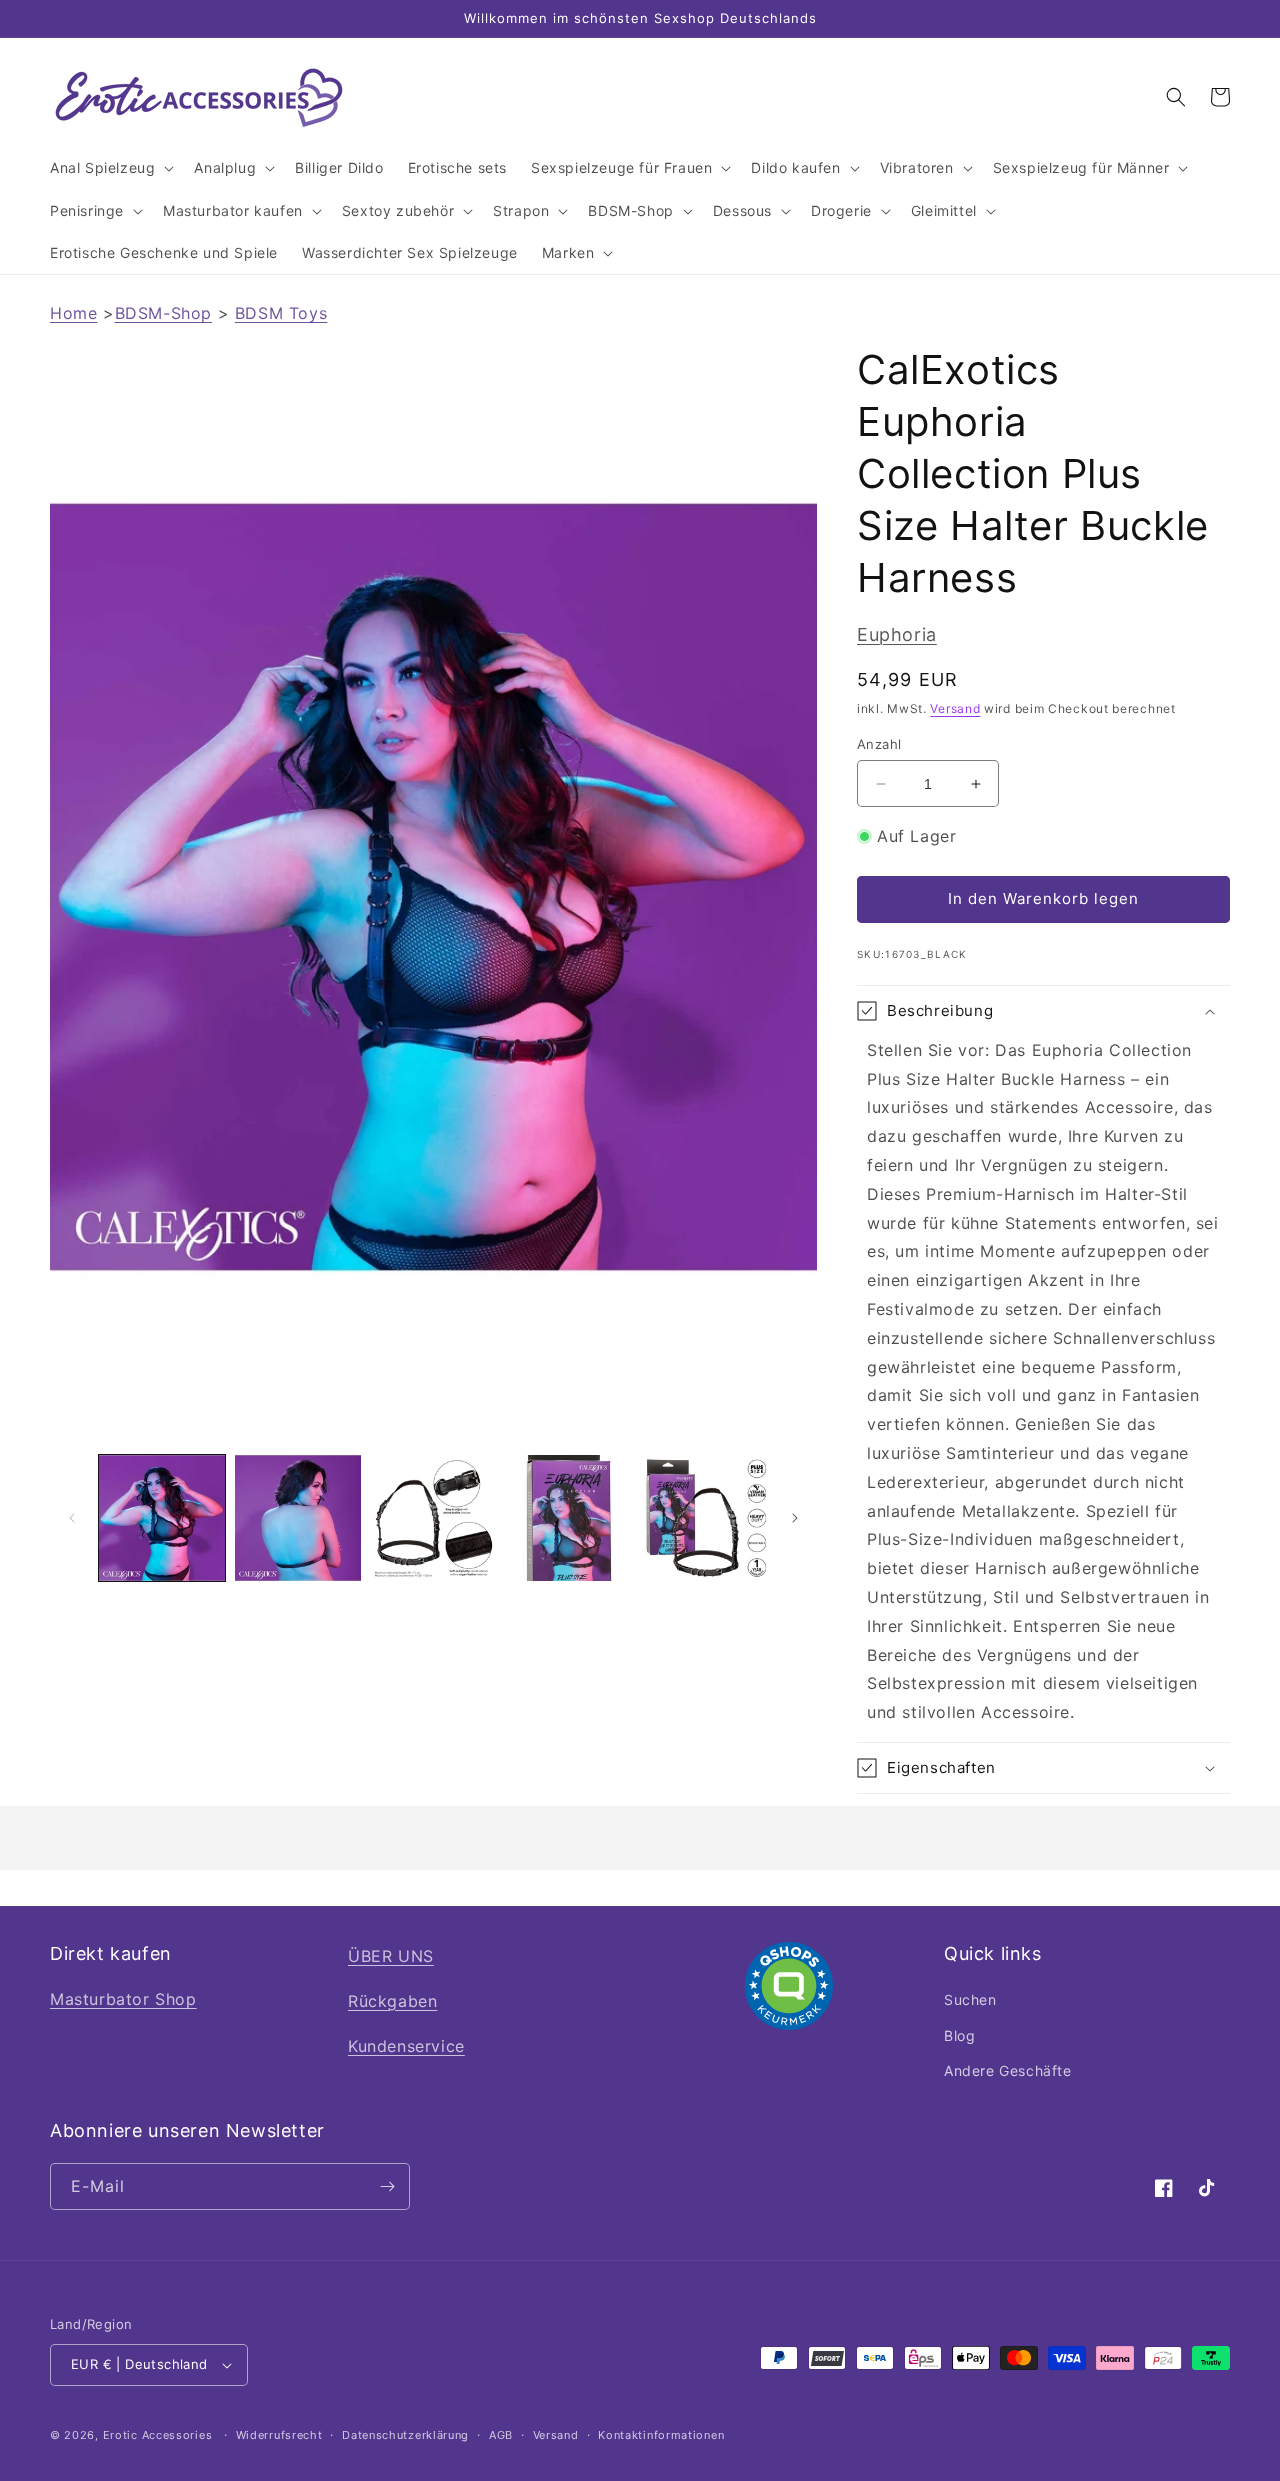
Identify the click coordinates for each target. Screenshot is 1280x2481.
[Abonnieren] (387, 2186)
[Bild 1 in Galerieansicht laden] (162, 1518)
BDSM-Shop (163, 313)
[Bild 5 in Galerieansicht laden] (705, 1518)
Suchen (970, 1999)
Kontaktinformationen (661, 2435)
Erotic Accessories (158, 2435)
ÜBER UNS (391, 1956)
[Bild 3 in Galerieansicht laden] (434, 1518)
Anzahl (879, 744)
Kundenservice (406, 2046)
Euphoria (897, 634)
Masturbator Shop (123, 1999)
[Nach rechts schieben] (795, 1518)
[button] (110, 168)
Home (73, 313)
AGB (501, 2435)
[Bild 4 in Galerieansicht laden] (569, 1518)
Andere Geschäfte (1008, 2070)
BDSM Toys (281, 313)
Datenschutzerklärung (405, 2435)
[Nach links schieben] (72, 1518)
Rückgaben (392, 2001)
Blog (959, 2035)
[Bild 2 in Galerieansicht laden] (298, 1518)
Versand (955, 708)
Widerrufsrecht (279, 2435)
